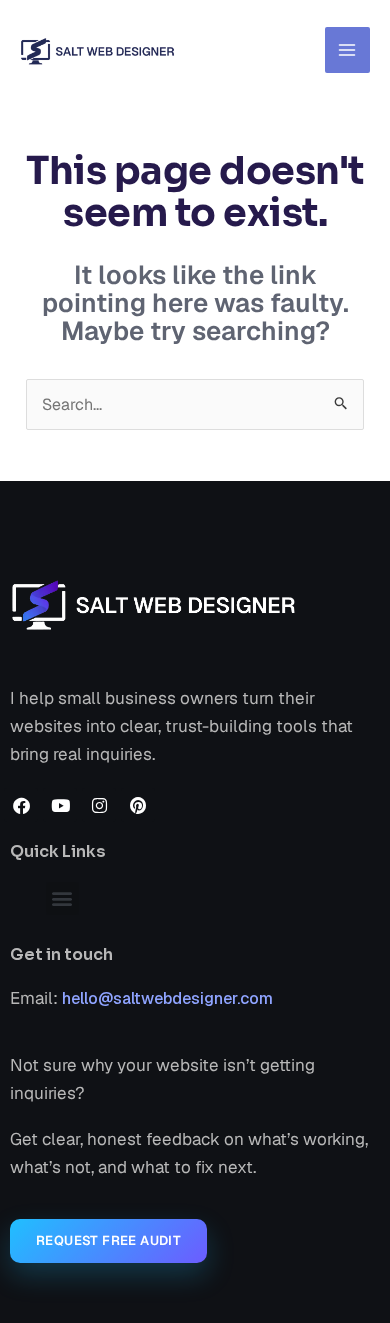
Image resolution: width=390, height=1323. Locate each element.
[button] (62, 898)
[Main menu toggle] (348, 50)
